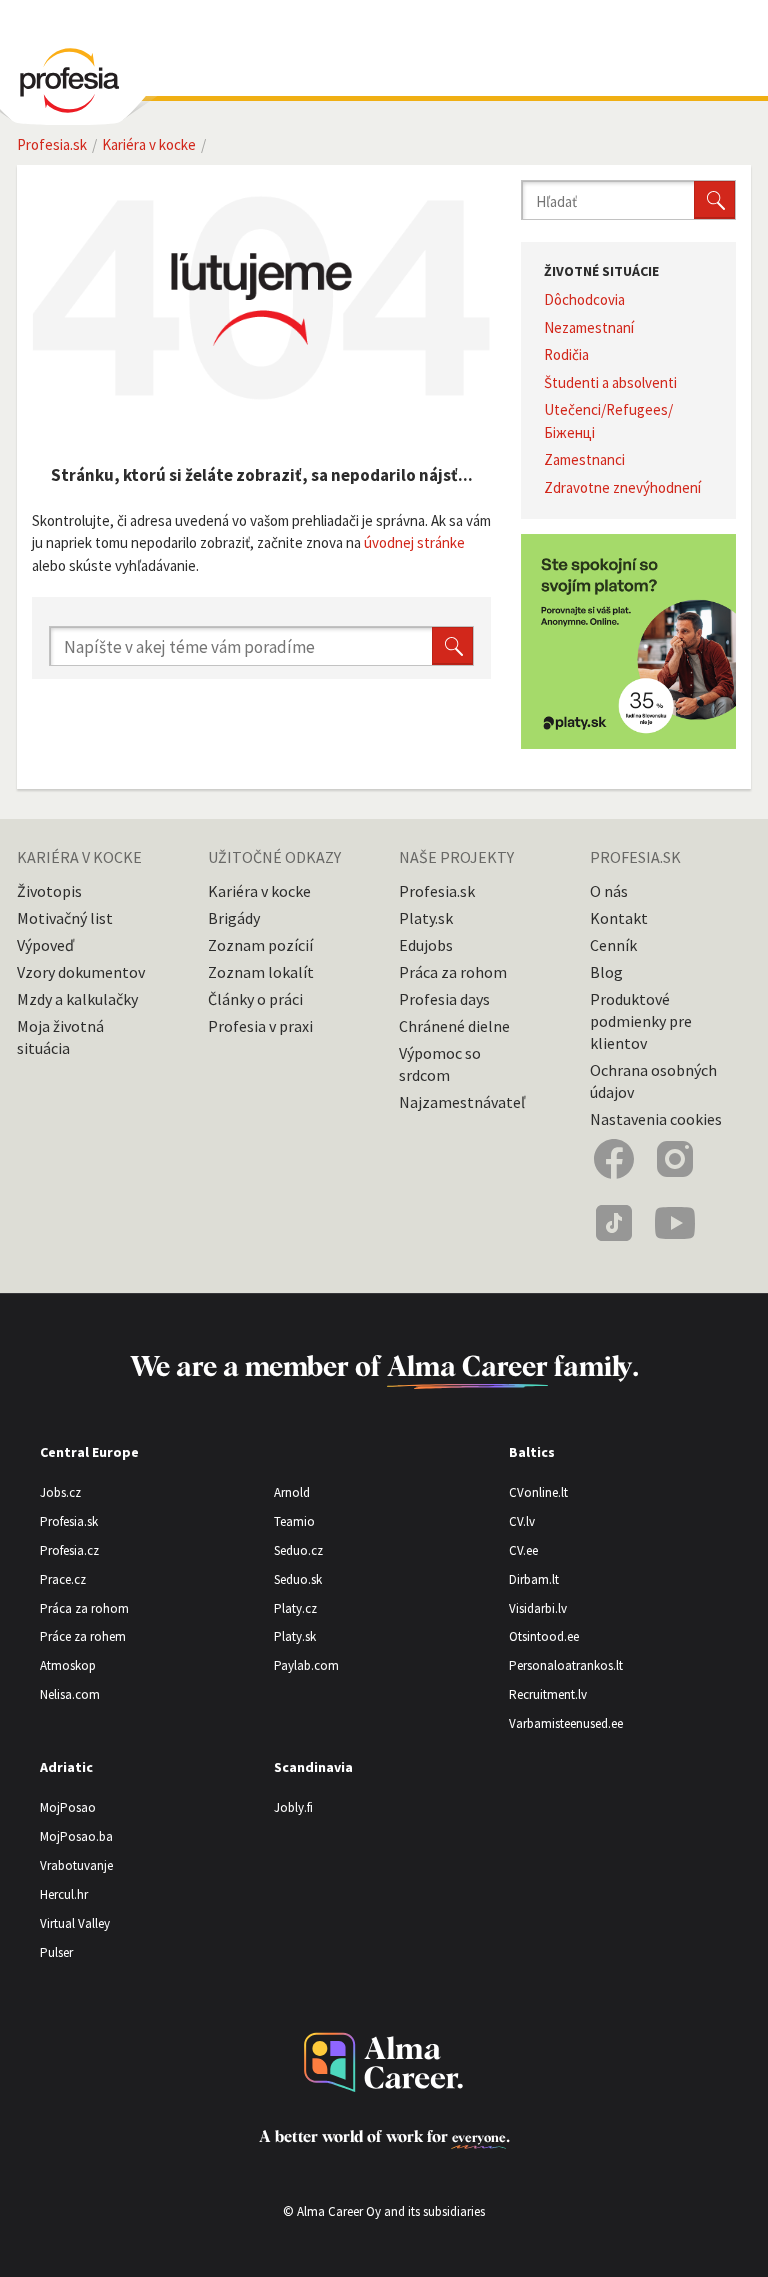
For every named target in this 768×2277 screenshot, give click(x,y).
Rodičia (566, 354)
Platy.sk (426, 918)
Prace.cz (63, 1579)
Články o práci (255, 999)
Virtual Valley (75, 1923)
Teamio (294, 1521)
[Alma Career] (384, 2062)
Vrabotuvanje (76, 1865)
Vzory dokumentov (81, 972)
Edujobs (426, 945)
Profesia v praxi (260, 1026)
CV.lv (522, 1521)
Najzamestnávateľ (462, 1102)
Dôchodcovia (584, 299)
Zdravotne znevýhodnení (622, 487)
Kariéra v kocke (259, 891)
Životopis (49, 891)
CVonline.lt (538, 1492)
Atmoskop (68, 1665)
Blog (606, 972)
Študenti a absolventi (610, 382)
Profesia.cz (69, 1550)
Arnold (292, 1492)
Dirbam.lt (534, 1579)
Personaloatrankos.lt (566, 1665)
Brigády (234, 918)
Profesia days (444, 999)
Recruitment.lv (548, 1694)
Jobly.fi (293, 1807)
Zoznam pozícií (260, 945)
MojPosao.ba (76, 1836)
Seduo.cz (298, 1550)
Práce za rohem (83, 1636)
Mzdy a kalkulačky (77, 999)
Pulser (56, 1952)
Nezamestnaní (589, 327)
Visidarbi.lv (538, 1608)
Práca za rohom (453, 972)
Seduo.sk (298, 1579)
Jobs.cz (60, 1492)
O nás (609, 891)
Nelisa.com (70, 1694)
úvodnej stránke (414, 542)
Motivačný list (65, 918)
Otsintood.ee (544, 1636)
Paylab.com (306, 1665)
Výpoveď (45, 945)
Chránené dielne (454, 1026)
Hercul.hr (64, 1894)
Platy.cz (295, 1608)
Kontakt (619, 918)
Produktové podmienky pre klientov (641, 1021)
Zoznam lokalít (261, 972)
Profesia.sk (437, 891)
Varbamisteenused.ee (566, 1723)
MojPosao (68, 1807)
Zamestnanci (584, 459)
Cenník (613, 945)
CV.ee (523, 1550)
